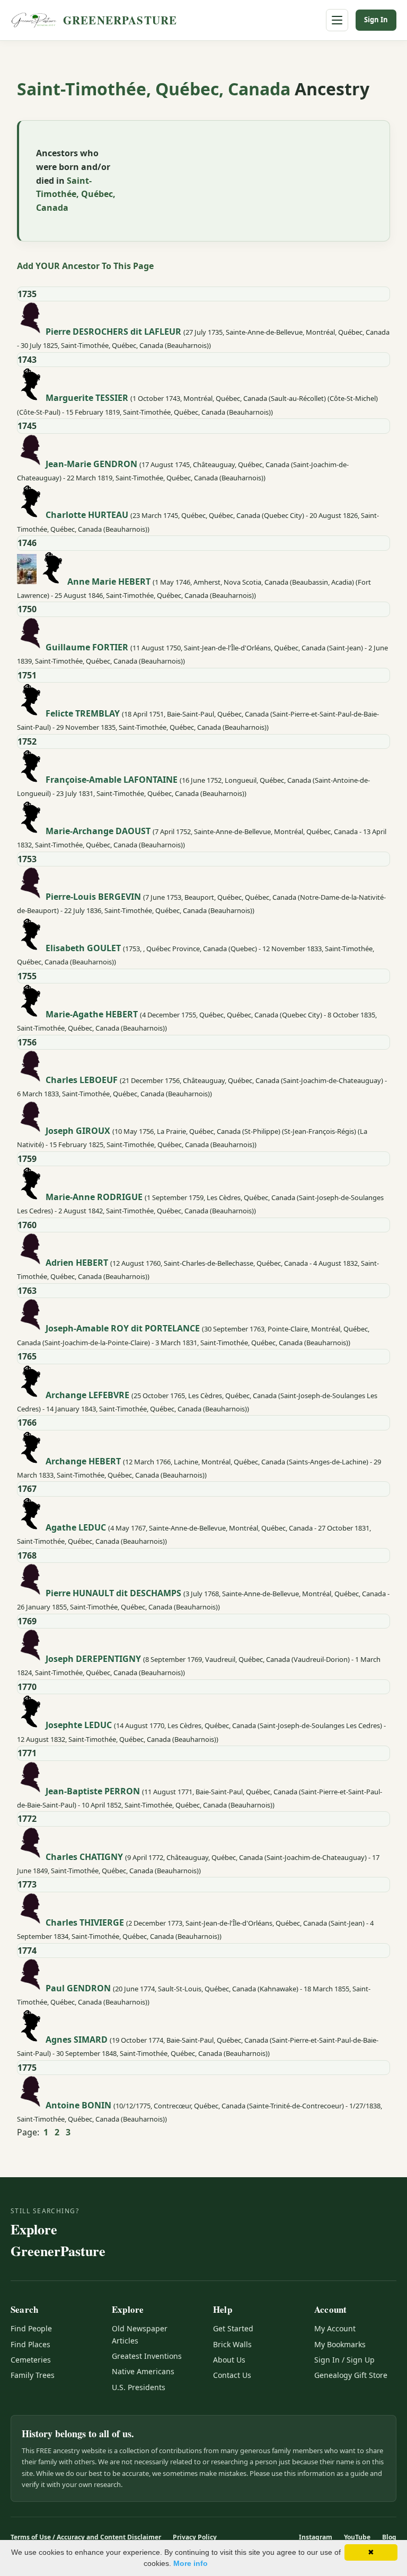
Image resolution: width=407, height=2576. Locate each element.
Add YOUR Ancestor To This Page (85, 266)
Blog (389, 2537)
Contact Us (232, 2375)
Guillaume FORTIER (87, 647)
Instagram (316, 2537)
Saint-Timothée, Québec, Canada (156, 89)
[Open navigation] (337, 20)
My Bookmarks (340, 2344)
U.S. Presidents (139, 2387)
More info (191, 2563)
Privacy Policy (195, 2537)
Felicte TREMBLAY (83, 713)
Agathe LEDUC (76, 1527)
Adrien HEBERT (77, 1263)
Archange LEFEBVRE (87, 1394)
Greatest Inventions (147, 2356)
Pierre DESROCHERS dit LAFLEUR (113, 332)
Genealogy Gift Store (351, 2375)
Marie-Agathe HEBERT (92, 1014)
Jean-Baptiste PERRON (93, 1791)
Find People (31, 2328)
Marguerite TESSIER (87, 398)
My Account (335, 2328)
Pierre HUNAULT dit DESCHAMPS (113, 1593)
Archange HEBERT (83, 1461)
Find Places (30, 2344)
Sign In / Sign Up (344, 2360)
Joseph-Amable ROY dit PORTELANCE (123, 1328)
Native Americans (143, 2371)
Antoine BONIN (78, 2105)
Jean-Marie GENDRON (91, 463)
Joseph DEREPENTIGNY (93, 1659)
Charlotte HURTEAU (87, 515)
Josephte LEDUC (79, 1725)
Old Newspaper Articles (140, 2334)
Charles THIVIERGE (85, 1922)
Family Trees (33, 2375)
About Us (229, 2360)
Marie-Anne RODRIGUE (94, 1197)
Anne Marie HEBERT (109, 581)
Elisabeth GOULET (83, 947)
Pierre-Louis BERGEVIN (93, 897)
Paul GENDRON (78, 1988)
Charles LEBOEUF (82, 1080)
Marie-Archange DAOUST (98, 830)
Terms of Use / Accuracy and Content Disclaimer (86, 2537)
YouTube (357, 2537)
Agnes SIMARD (77, 2039)
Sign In (376, 20)
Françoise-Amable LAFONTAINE (112, 780)
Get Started (233, 2328)
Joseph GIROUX (78, 1130)
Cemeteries (31, 2360)
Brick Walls (232, 2344)
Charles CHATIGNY (84, 1856)
